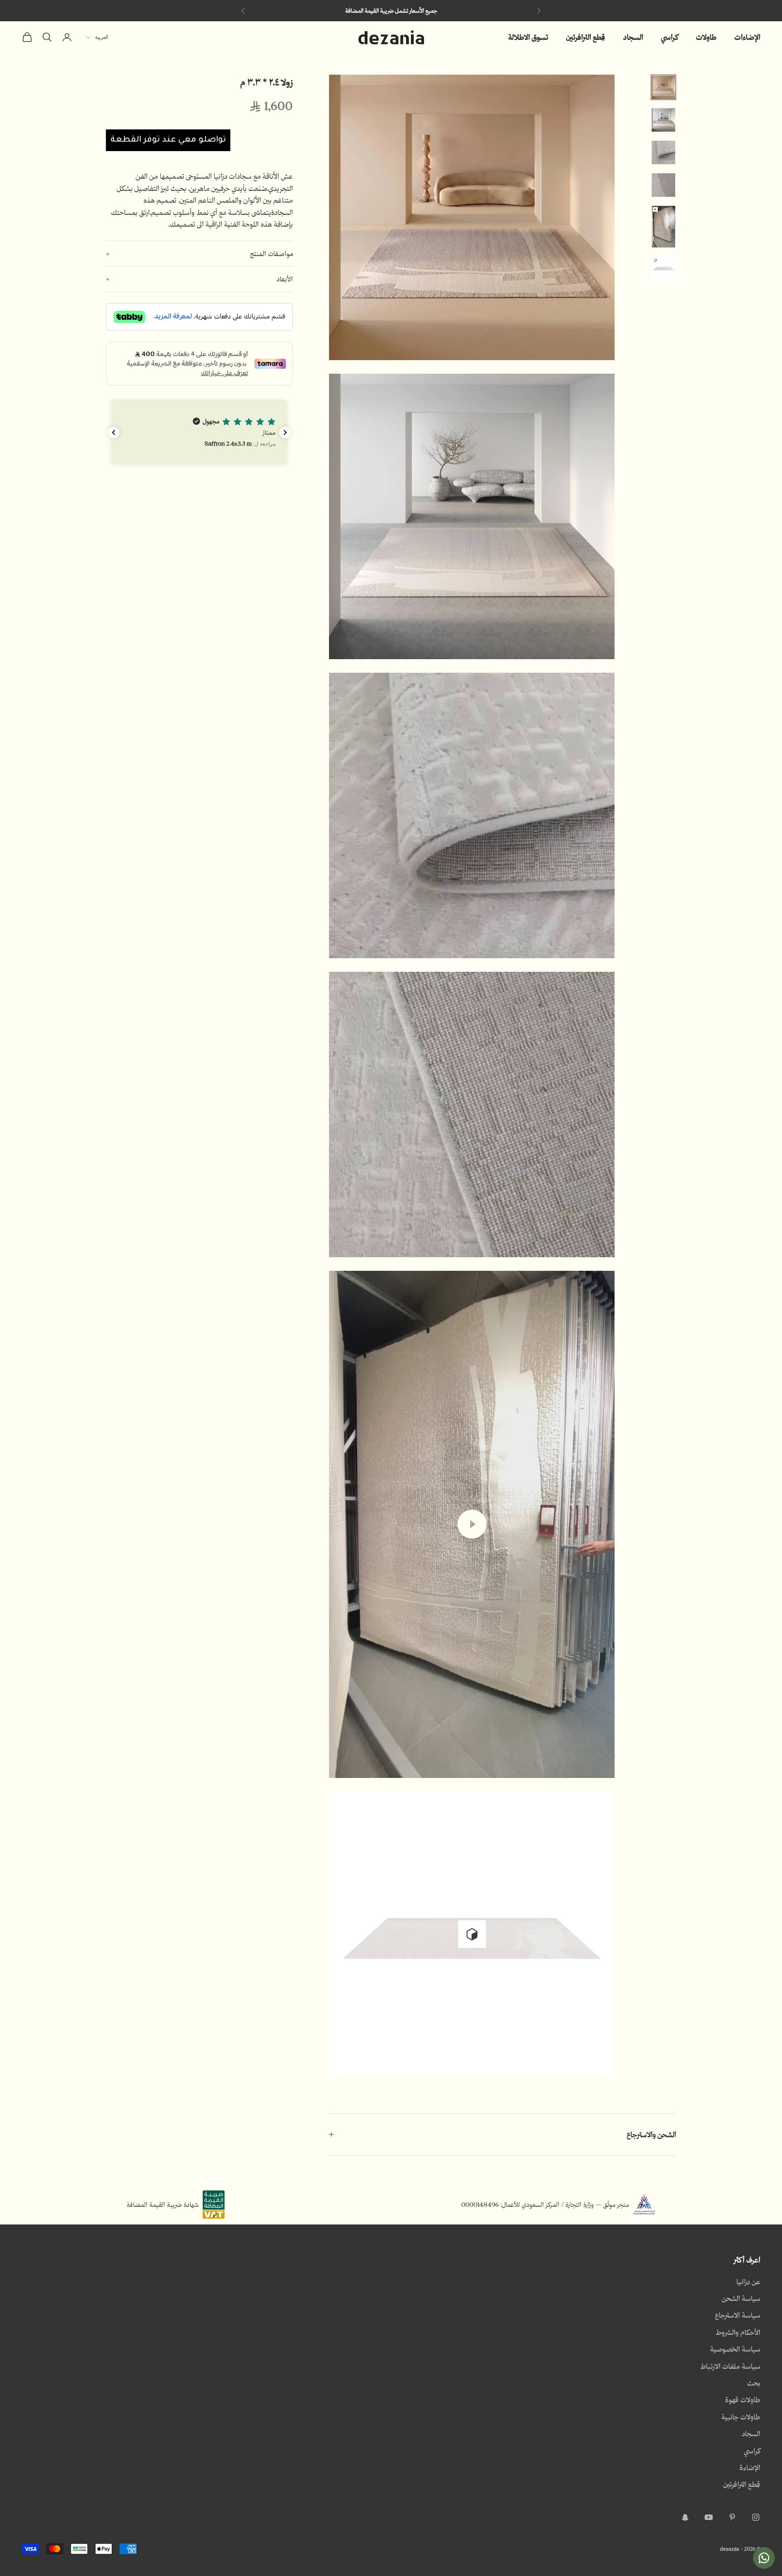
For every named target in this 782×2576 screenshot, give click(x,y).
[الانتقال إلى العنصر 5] (663, 227)
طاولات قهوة (743, 2400)
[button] (199, 432)
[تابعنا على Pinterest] (732, 2517)
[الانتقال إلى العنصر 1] (663, 87)
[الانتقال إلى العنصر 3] (663, 152)
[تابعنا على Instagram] (756, 2517)
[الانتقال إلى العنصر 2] (663, 120)
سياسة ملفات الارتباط (730, 2366)
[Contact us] (764, 2558)
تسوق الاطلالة (528, 37)
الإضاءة (750, 2467)
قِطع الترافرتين (586, 37)
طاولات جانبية (741, 2417)
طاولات (706, 37)
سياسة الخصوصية (735, 2349)
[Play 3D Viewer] (472, 1934)
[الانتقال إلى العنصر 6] (663, 268)
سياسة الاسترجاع (738, 2315)
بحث (754, 2383)
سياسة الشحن (741, 2298)
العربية (102, 37)
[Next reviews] (285, 433)
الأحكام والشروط (738, 2332)
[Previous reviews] (114, 433)
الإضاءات (747, 37)
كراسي (670, 37)
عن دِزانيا (748, 2281)
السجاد (633, 37)
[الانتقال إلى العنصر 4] (663, 185)
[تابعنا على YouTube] (709, 2517)
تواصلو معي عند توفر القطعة (168, 140)
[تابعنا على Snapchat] (685, 2517)
